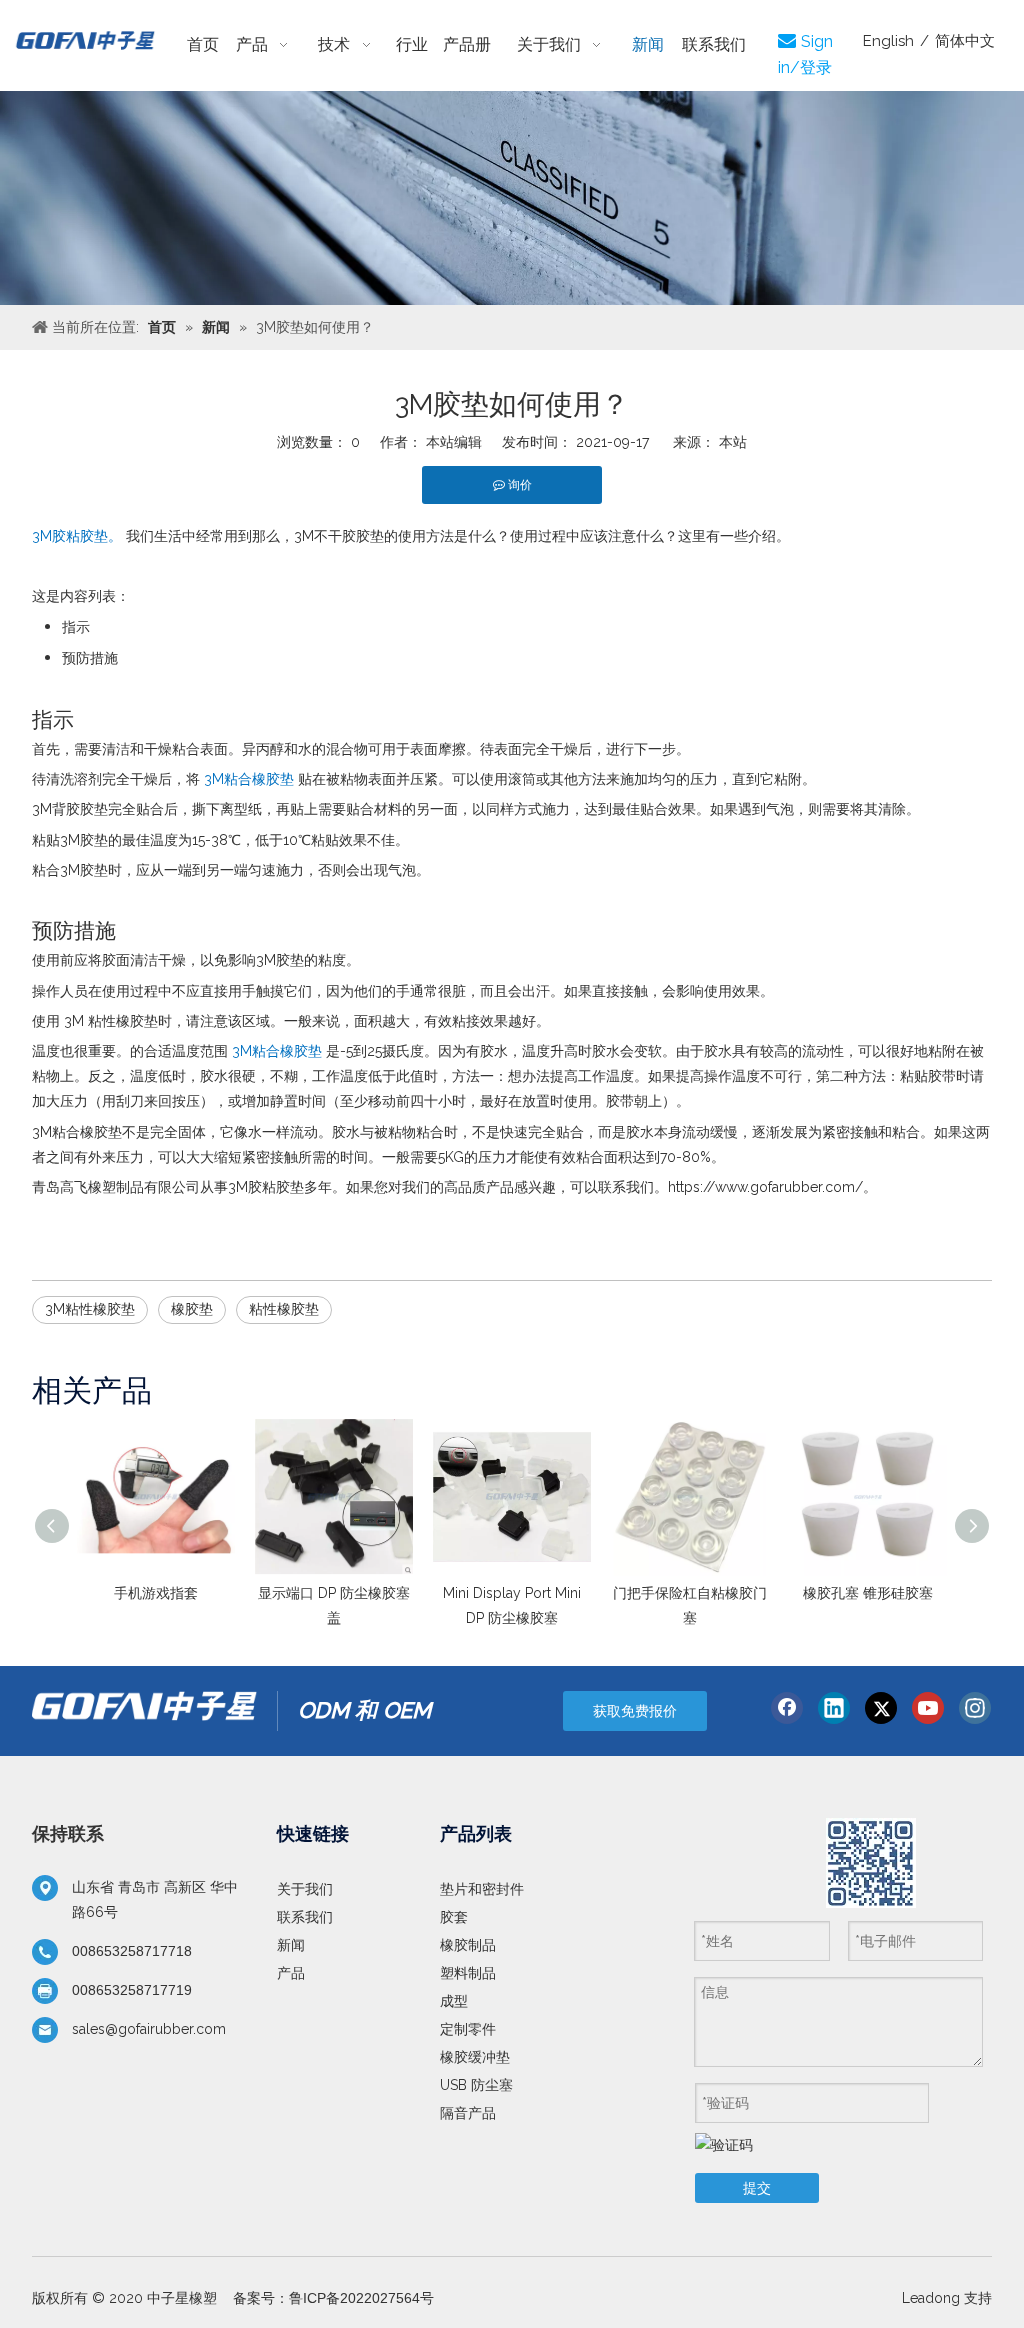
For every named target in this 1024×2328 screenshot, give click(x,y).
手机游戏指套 (156, 1593)
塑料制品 (468, 1973)
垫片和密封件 (482, 1889)
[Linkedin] (834, 1708)
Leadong (931, 2298)
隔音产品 (468, 2113)
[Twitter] (881, 1708)
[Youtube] (928, 1708)
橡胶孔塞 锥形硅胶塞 (868, 1593)
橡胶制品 (468, 1945)
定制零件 (468, 2029)
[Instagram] (975, 1708)
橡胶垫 (192, 1309)
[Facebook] (787, 1708)
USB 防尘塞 (476, 2085)
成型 (454, 2001)
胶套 (454, 1917)
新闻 (291, 1945)
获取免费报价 (635, 1711)
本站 (733, 442)
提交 (757, 2188)
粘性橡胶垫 (284, 1309)
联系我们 (305, 1917)
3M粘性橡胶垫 (90, 1309)
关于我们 (305, 1889)
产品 (291, 1973)
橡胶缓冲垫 (475, 2057)
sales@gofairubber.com (149, 2029)
